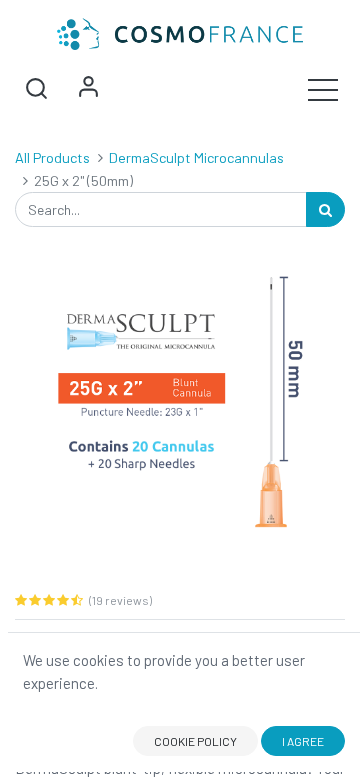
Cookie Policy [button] (195, 741)
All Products (52, 157)
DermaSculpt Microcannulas (196, 157)
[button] (36, 89)
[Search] (325, 209)
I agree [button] (303, 741)
